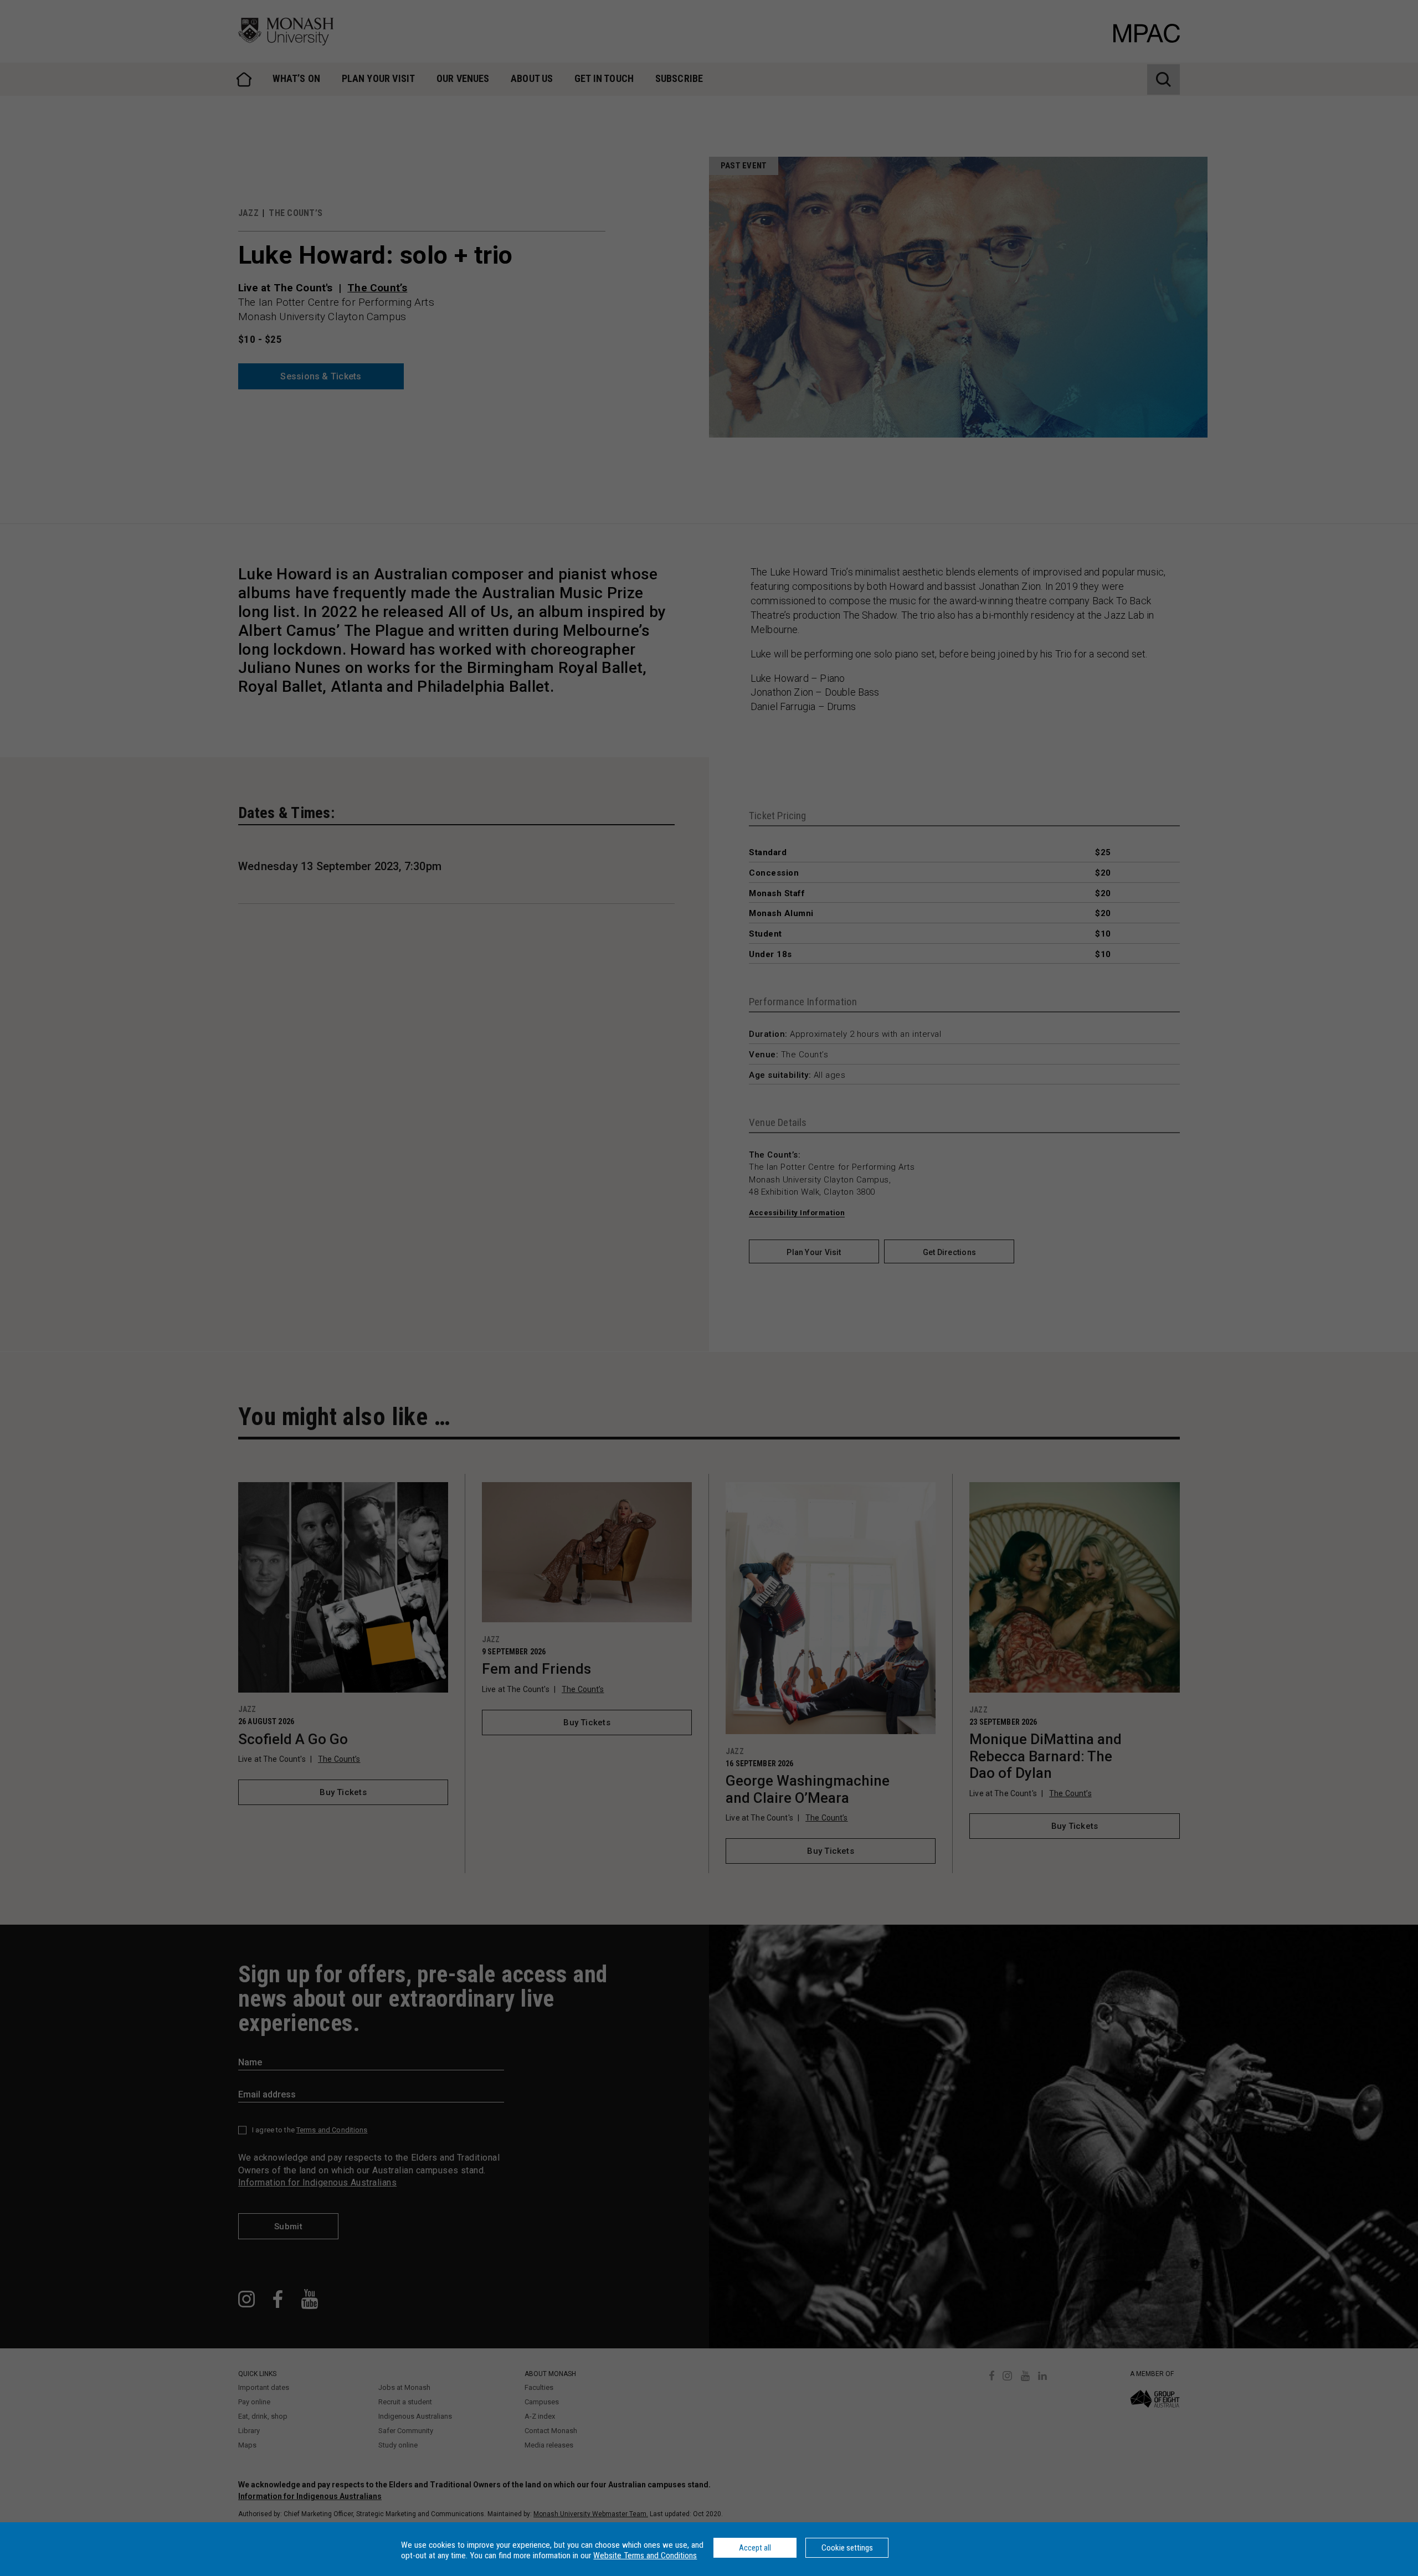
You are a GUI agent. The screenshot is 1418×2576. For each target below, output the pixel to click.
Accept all (755, 2548)
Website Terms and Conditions (645, 2556)
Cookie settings (847, 2548)
